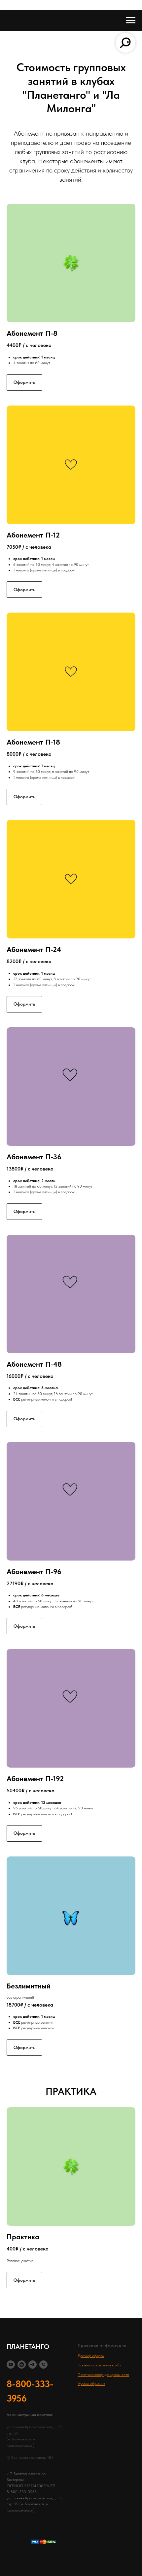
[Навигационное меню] (131, 20)
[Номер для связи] (43, 2365)
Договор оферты (91, 2356)
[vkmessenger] (22, 2365)
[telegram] (33, 2365)
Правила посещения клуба (99, 2365)
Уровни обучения (91, 2384)
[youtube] (11, 2365)
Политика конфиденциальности (103, 2375)
